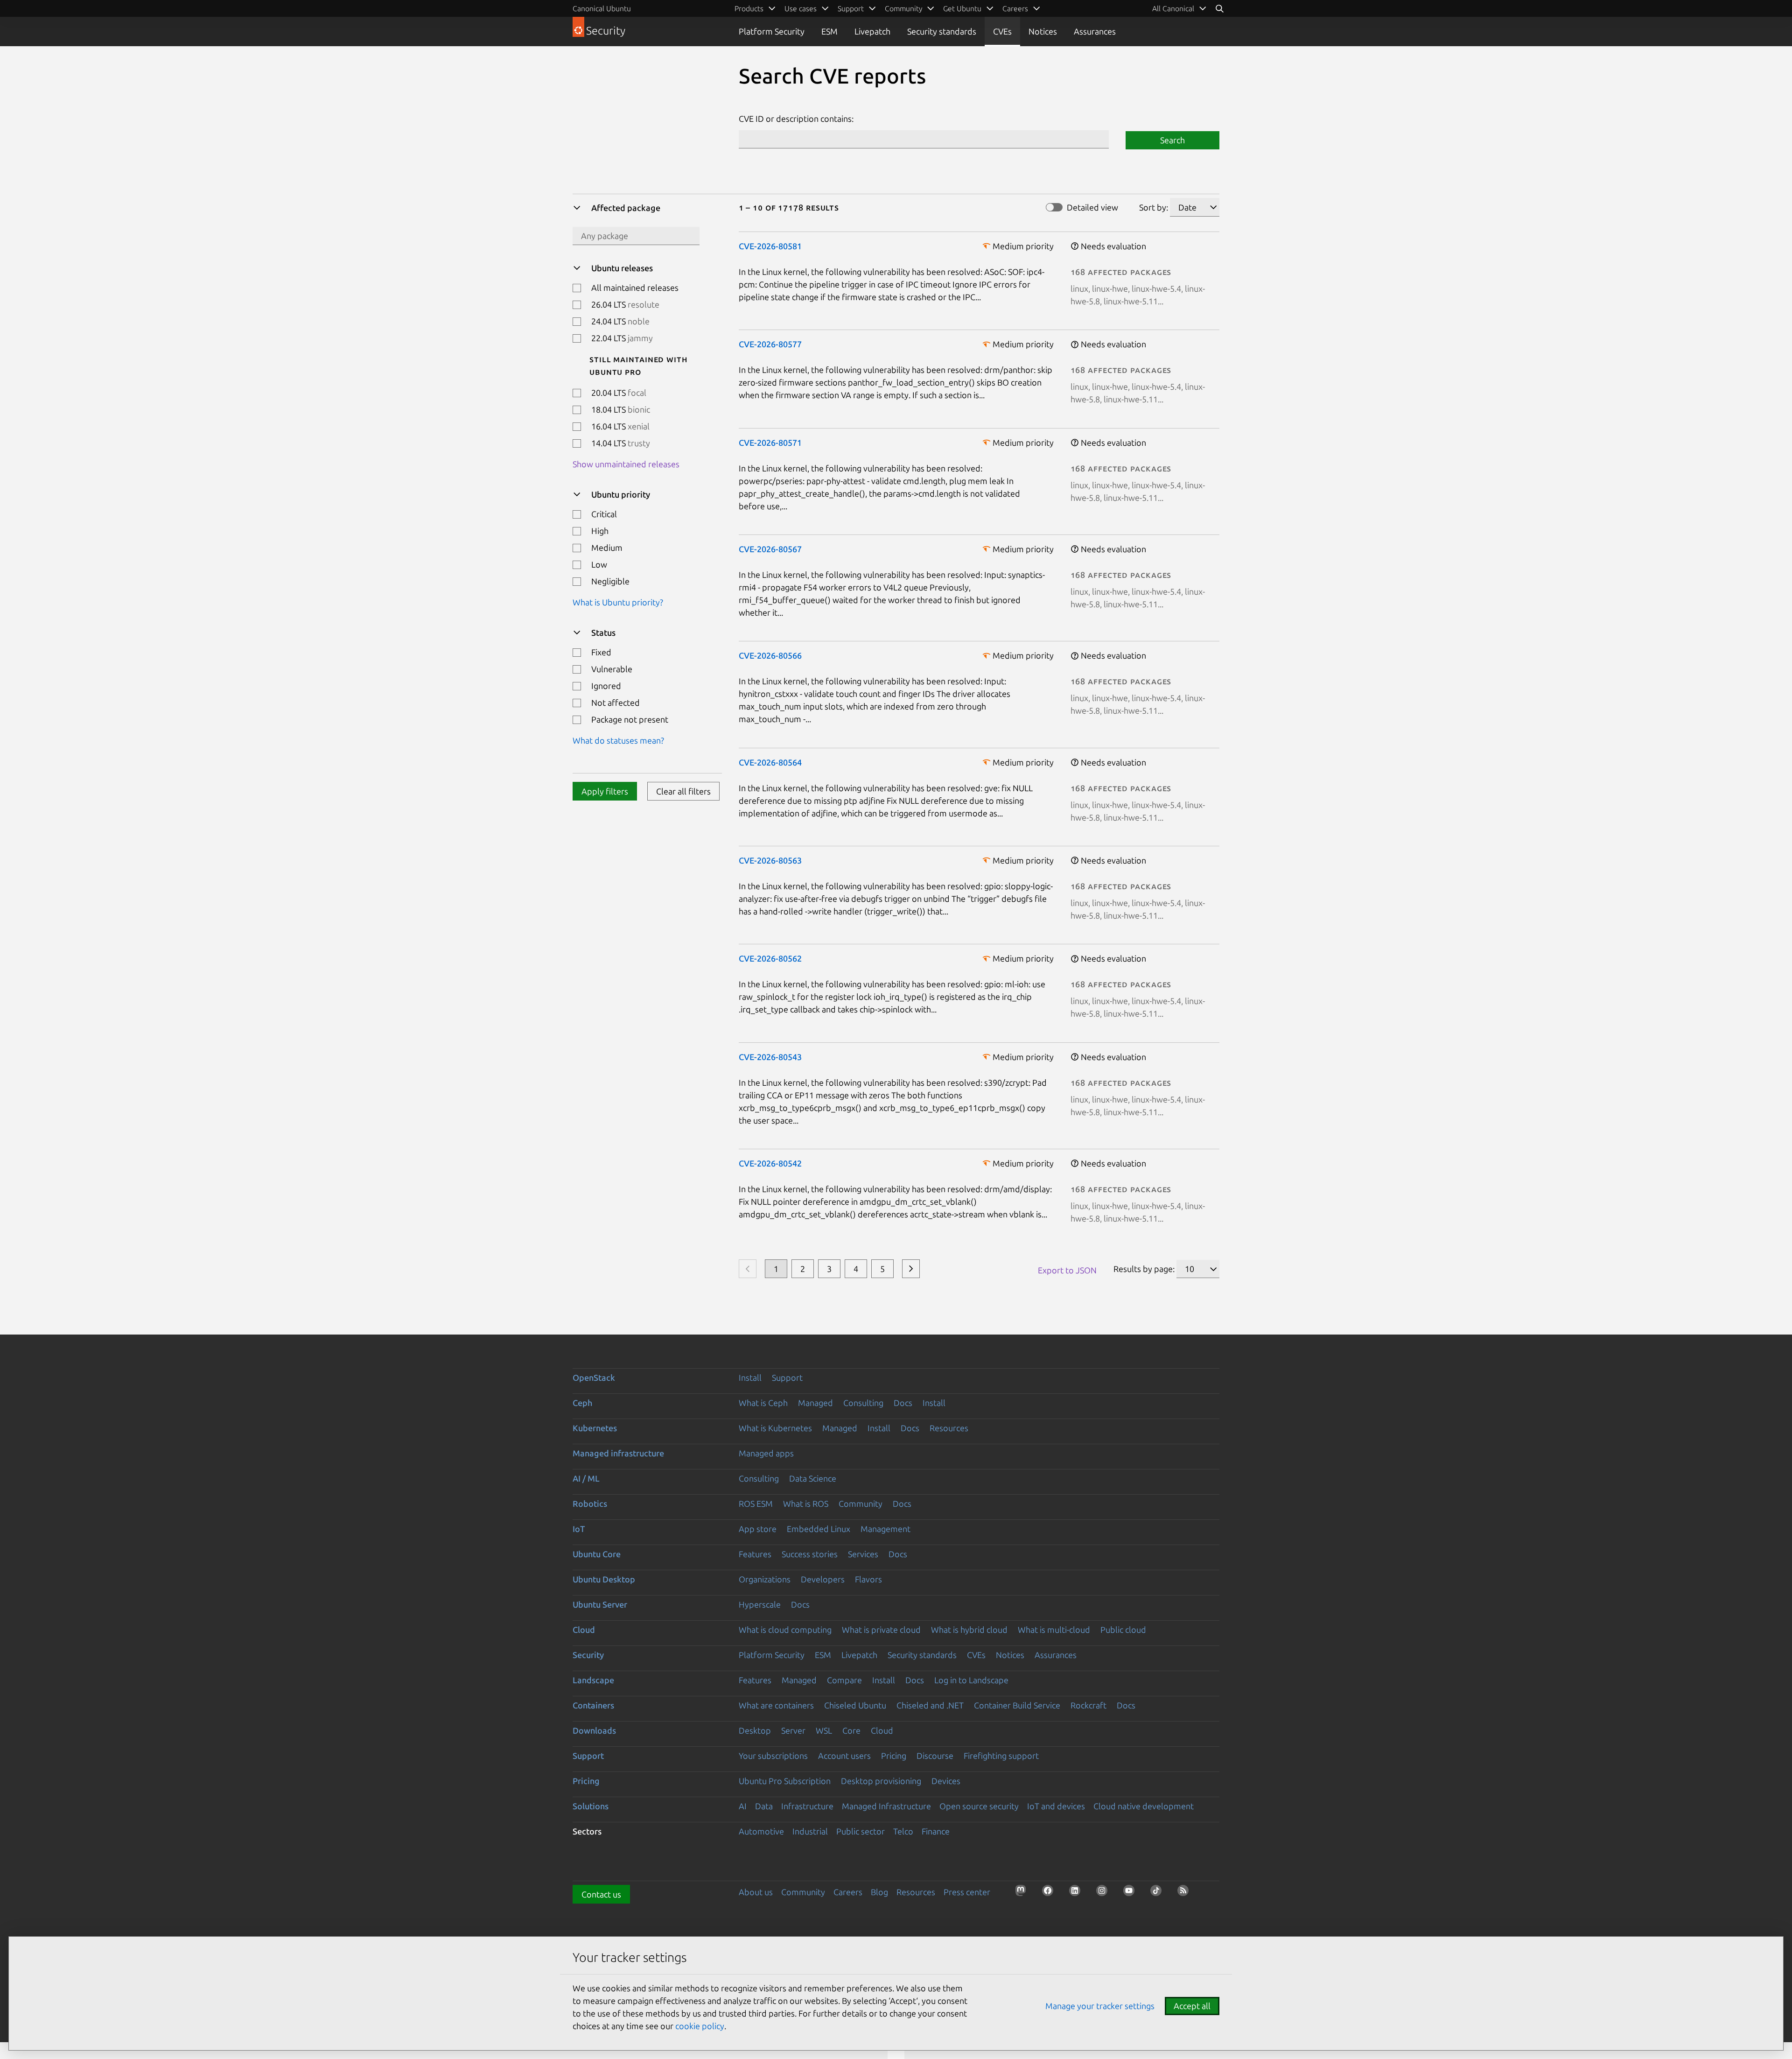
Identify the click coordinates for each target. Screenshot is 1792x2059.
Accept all (1192, 2006)
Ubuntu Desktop (604, 1579)
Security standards (942, 31)
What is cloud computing (785, 1630)
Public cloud (1123, 1630)
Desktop (755, 1730)
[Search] (1219, 8)
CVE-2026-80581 (770, 246)
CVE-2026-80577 (770, 344)
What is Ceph (763, 1403)
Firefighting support (1001, 1756)
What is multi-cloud (1054, 1630)
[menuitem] (1179, 8)
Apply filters (605, 791)
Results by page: (1144, 1269)
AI (743, 1806)
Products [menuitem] (749, 8)
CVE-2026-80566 (770, 655)
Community (861, 1504)
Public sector (861, 1831)
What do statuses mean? (618, 740)
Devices (946, 1781)
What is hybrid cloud (969, 1630)
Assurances (1095, 31)
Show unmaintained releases (626, 464)
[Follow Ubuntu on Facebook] (1050, 1893)
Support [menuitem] (851, 8)
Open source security (979, 1806)
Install (750, 1377)
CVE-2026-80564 (770, 762)
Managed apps (766, 1453)
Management (885, 1529)
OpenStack (594, 1377)
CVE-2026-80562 (770, 958)
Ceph (582, 1403)
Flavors (868, 1579)
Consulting (863, 1403)
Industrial (810, 1831)
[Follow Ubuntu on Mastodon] (1023, 1893)
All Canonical (1173, 8)
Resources (949, 1428)
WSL (824, 1730)
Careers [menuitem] (1015, 8)
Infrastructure (807, 1806)
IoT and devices (1056, 1806)
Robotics (590, 1504)
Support (787, 1377)
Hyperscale (760, 1604)
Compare (844, 1680)
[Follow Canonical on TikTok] (1159, 1893)
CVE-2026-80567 (770, 549)
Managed (815, 1403)
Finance (936, 1831)
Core (851, 1730)
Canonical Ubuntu (602, 8)
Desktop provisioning (881, 1781)
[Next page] (911, 1269)
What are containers (776, 1705)
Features (755, 1554)
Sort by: (1154, 207)
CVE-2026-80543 (770, 1057)
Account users (844, 1756)
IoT (579, 1529)
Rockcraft (1088, 1705)
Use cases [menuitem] (801, 8)
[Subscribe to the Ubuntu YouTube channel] (1132, 1893)
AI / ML (586, 1478)
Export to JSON (1067, 1270)
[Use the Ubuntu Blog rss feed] (1186, 1893)
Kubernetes (595, 1428)
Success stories (810, 1554)
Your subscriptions (773, 1756)
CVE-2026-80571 (770, 443)
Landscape (593, 1680)
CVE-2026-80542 (770, 1163)
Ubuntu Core (597, 1554)
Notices (1043, 31)
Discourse (935, 1756)
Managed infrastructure (618, 1453)
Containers (593, 1705)
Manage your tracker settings (1100, 2006)
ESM (829, 31)
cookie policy (700, 2026)
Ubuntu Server (600, 1604)
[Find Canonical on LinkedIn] (1078, 1893)
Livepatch (872, 31)
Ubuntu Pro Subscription (785, 1781)
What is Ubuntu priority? (618, 602)
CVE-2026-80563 (770, 860)
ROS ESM (756, 1504)
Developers (823, 1579)
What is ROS (806, 1504)
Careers (848, 1892)
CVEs (1002, 31)
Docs (903, 1403)
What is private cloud (881, 1630)
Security (588, 1655)
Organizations (765, 1579)
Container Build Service (1017, 1705)
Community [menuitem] (903, 8)
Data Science (813, 1478)
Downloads (594, 1730)
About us (756, 1892)
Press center (967, 1892)
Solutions (591, 1806)
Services (863, 1554)
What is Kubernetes (775, 1428)
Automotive (761, 1831)
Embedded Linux (819, 1529)
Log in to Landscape (971, 1680)
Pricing (894, 1756)
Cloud (584, 1630)
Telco (903, 1831)
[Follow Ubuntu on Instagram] (1105, 1893)
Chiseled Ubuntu (855, 1705)
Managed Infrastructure (886, 1806)
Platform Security (772, 31)
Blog (879, 1892)
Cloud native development (1144, 1806)
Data (764, 1806)
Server (793, 1730)
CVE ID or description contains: (796, 119)
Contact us (601, 1894)
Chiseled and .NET (930, 1705)
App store (758, 1529)
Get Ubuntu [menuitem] (962, 8)
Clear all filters (683, 791)
